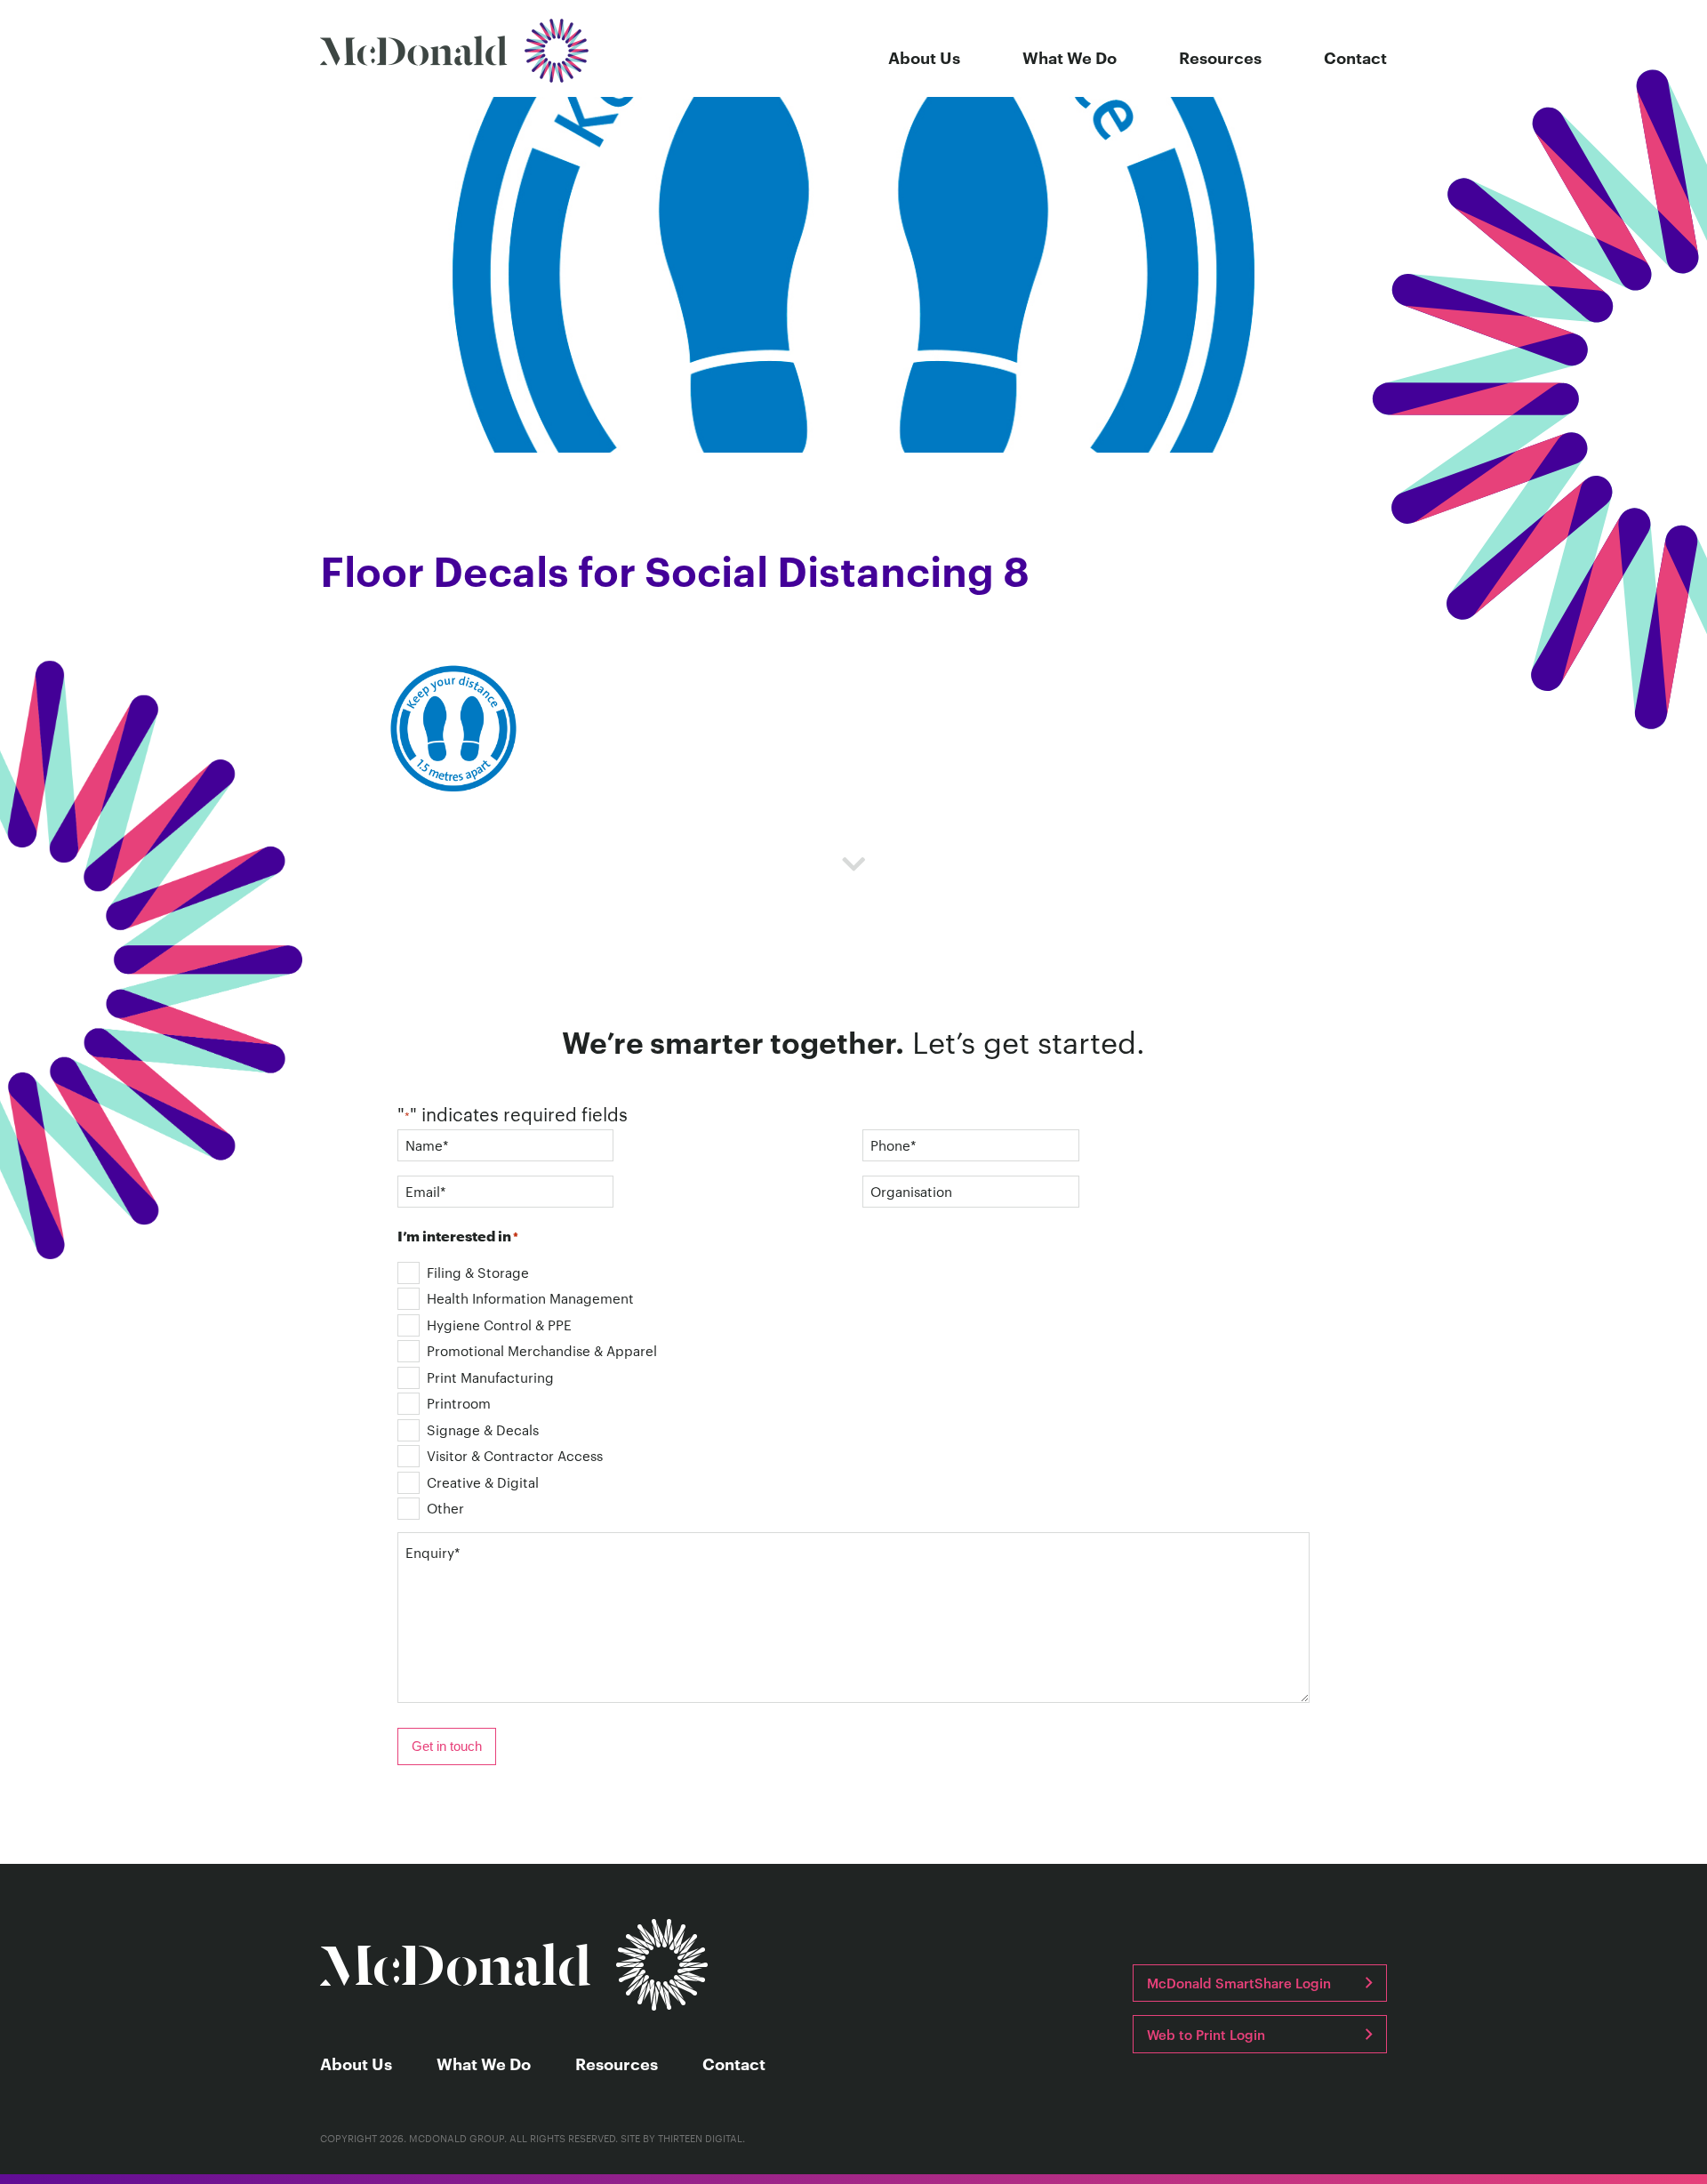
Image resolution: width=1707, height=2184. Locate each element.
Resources (1220, 57)
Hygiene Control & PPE (499, 1325)
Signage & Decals (483, 1429)
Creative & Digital (483, 1482)
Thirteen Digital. (701, 2138)
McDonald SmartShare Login (1239, 1983)
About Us (924, 57)
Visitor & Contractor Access (515, 1455)
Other (445, 1508)
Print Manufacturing (490, 1377)
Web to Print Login (1206, 2034)
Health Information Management (530, 1298)
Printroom (459, 1403)
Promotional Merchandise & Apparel (542, 1350)
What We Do (1070, 57)
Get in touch (447, 1746)
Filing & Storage (478, 1272)
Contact (1355, 57)
